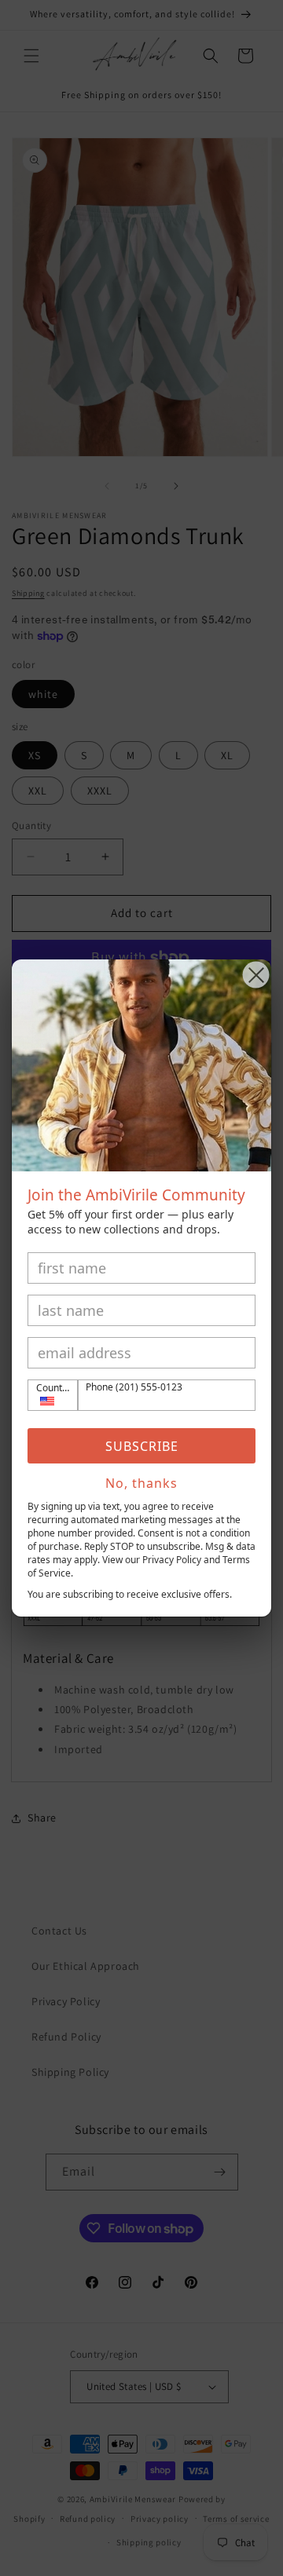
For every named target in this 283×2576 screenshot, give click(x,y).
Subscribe (142, 1446)
